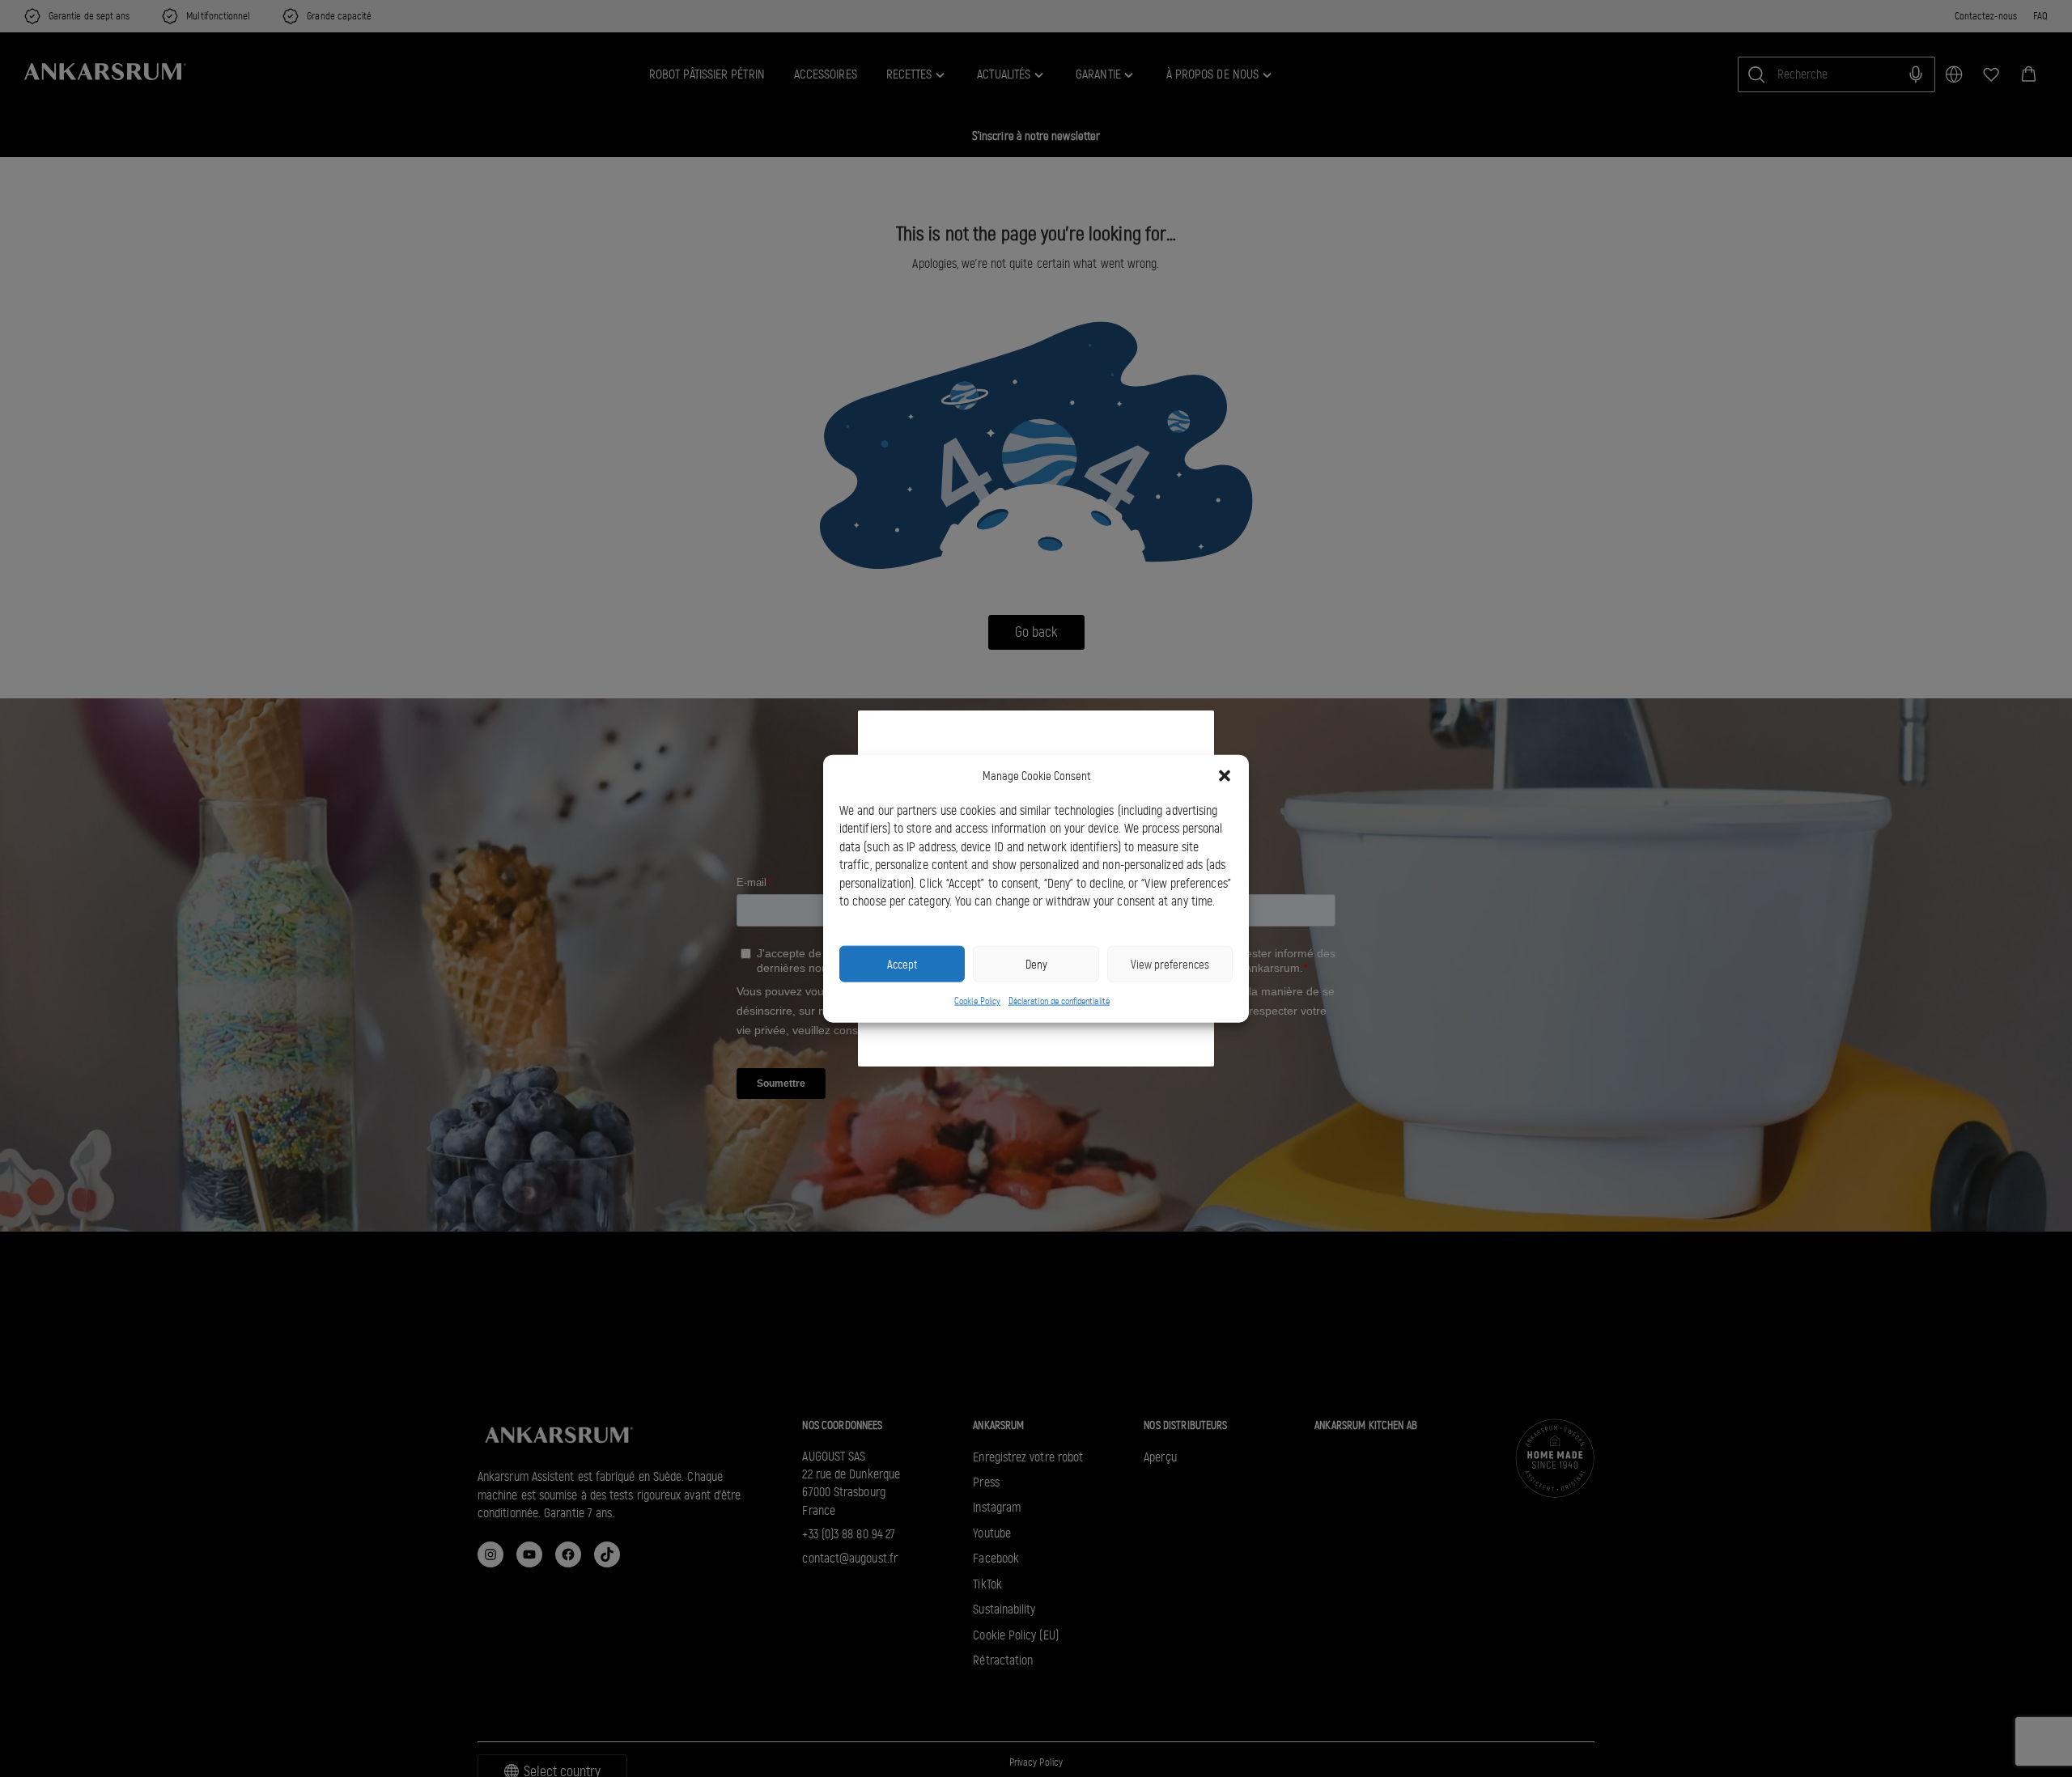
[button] (1225, 776)
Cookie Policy (977, 1001)
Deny (1036, 964)
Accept (902, 964)
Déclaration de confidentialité (1059, 1001)
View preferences (1170, 964)
